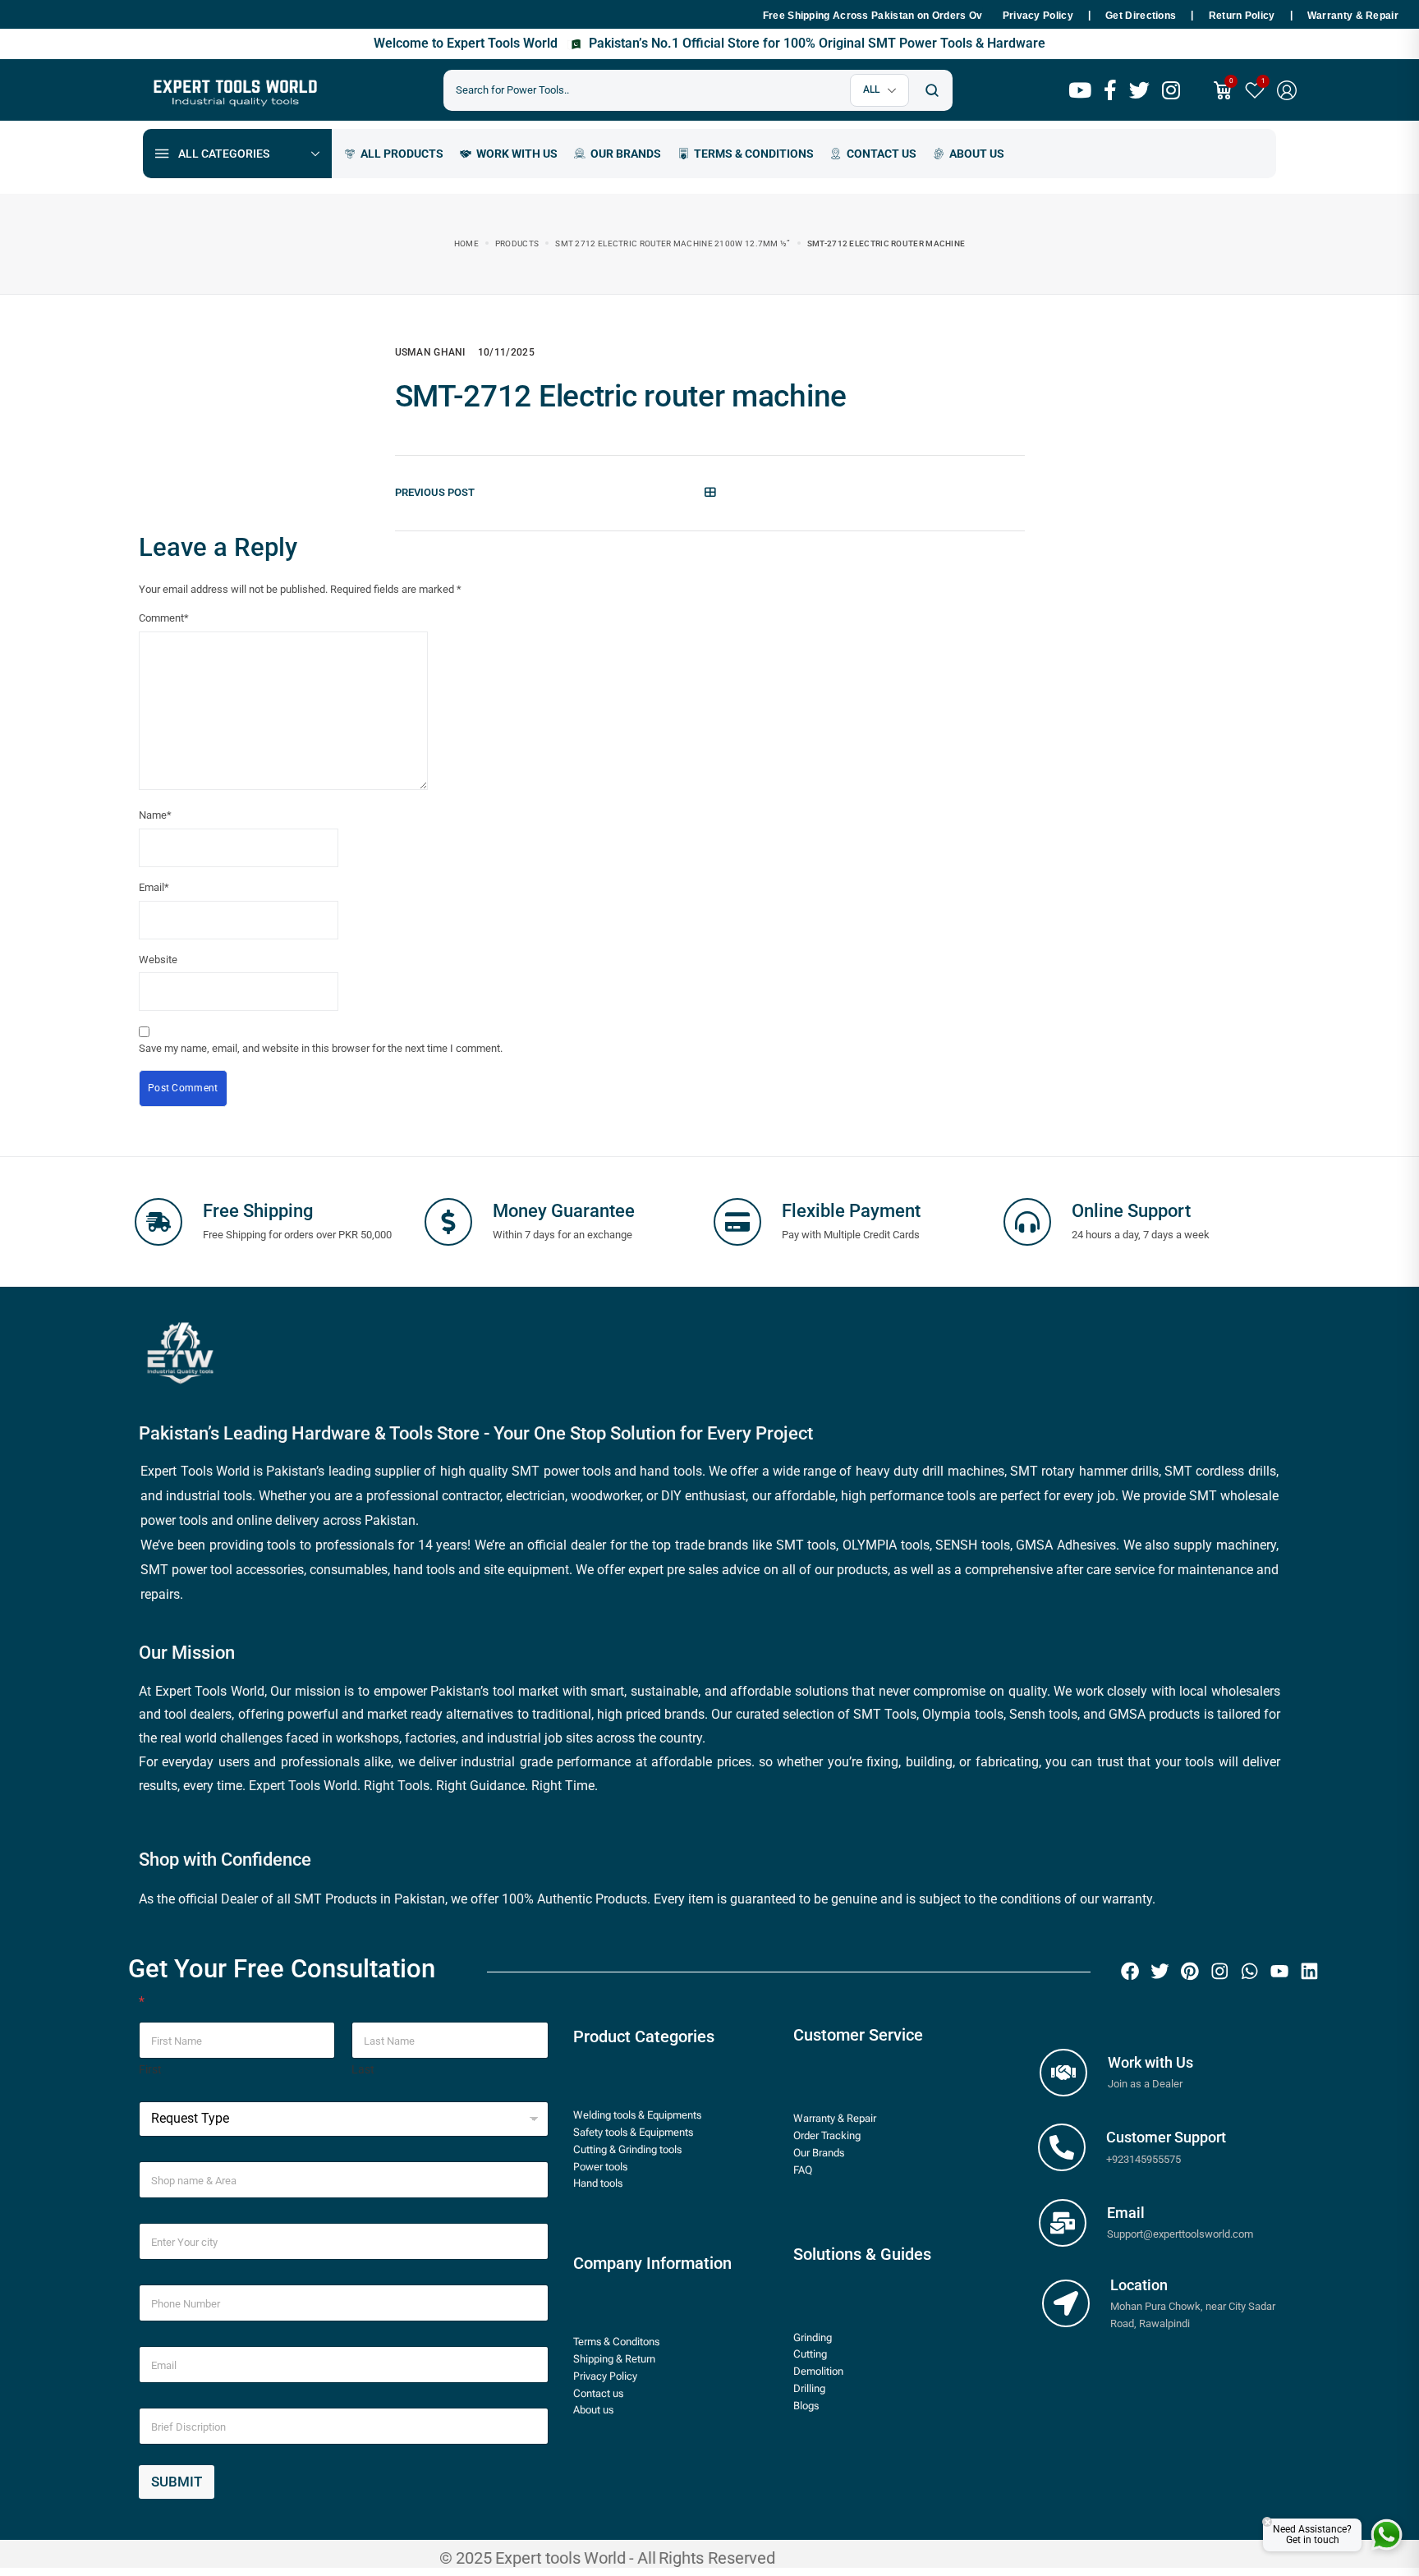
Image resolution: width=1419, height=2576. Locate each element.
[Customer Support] (1062, 2147)
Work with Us (1150, 2062)
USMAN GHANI (430, 352)
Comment (164, 618)
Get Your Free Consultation (282, 1969)
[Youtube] (1279, 1971)
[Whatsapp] (1250, 1971)
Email (154, 887)
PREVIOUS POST (435, 492)
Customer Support (1166, 2137)
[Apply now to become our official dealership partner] (509, 154)
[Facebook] (1130, 1971)
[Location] (1066, 2303)
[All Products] (394, 154)
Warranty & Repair (1353, 16)
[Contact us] (873, 154)
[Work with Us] (1063, 2073)
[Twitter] (1160, 1971)
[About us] (969, 154)
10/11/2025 (506, 352)
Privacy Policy (1038, 16)
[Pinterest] (1190, 1971)
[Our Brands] (618, 154)
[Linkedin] (1310, 1971)
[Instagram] (1219, 1971)
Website (158, 960)
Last (363, 2069)
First (150, 2069)
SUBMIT (177, 2482)
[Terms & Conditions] (746, 154)
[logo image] (233, 89)
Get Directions (1141, 16)
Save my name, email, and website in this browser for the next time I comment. (321, 1048)
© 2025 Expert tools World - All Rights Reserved (607, 2558)
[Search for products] (932, 90)
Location (1139, 2285)
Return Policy (1242, 16)
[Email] (1063, 2223)
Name (155, 815)
